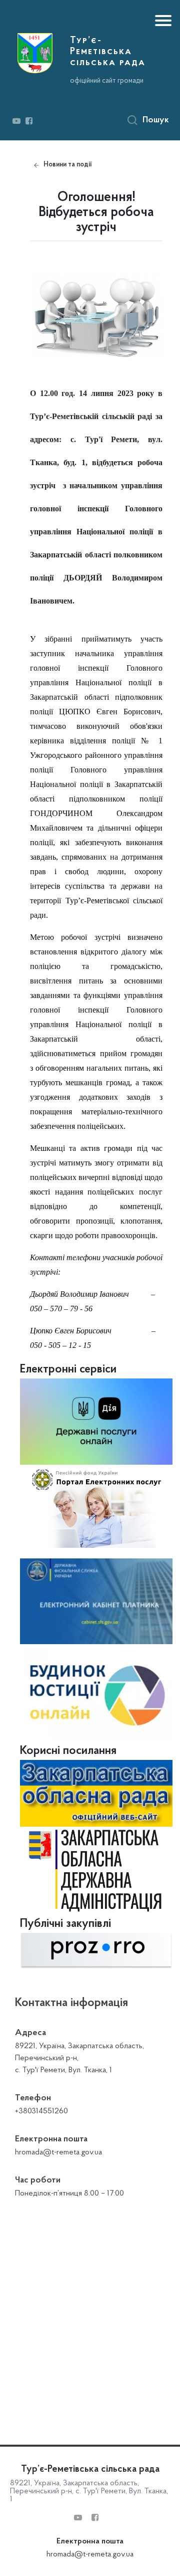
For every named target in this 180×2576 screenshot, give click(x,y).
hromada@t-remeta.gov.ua (90, 2554)
